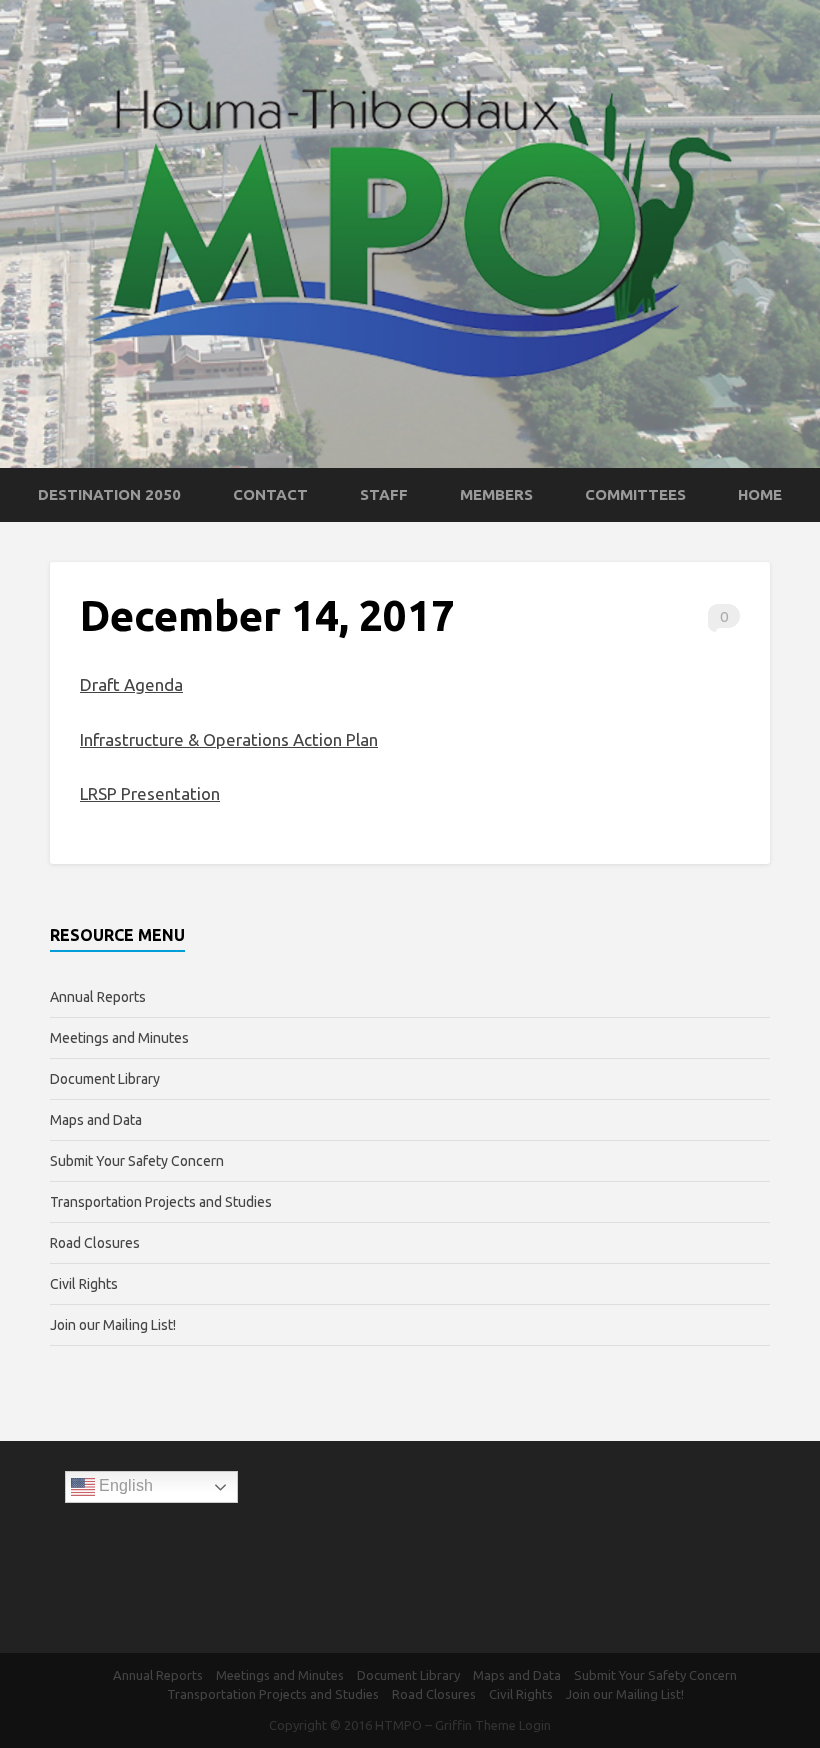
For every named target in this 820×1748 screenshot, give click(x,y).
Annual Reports (98, 997)
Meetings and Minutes (119, 1038)
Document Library (105, 1079)
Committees (635, 494)
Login (535, 1725)
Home (760, 494)
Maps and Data (96, 1120)
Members (496, 494)
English (124, 1485)
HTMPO (398, 1725)
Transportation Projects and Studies (161, 1202)
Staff (384, 494)
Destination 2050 (109, 494)
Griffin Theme (475, 1725)
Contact (270, 494)
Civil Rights (84, 1284)
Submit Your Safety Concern (137, 1161)
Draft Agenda (131, 684)
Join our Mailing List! (113, 1325)
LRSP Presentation (150, 793)
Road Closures (95, 1243)
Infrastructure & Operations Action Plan (229, 739)
